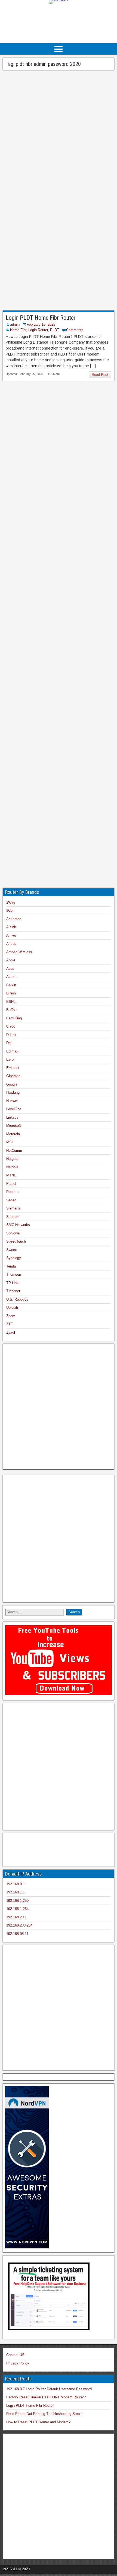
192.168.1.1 (16, 1892)
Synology (14, 1258)
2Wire (11, 902)
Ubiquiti (12, 1308)
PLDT (55, 330)
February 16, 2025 (41, 324)
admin (15, 324)
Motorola (13, 1134)
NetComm (14, 1151)
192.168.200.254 (19, 1925)
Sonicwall (14, 1233)
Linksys (12, 1117)
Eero (10, 1059)
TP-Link (12, 1283)
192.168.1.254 (17, 1909)
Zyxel (11, 1332)
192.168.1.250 (17, 1901)
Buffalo (12, 1010)
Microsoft (14, 1126)
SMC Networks (18, 1225)
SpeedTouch (16, 1241)
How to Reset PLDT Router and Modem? (38, 2422)
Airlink (11, 927)
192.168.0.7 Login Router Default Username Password (49, 2389)
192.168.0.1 (16, 1884)
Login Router (38, 330)
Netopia (12, 1167)
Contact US (15, 2355)
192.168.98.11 (17, 1934)
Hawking (13, 1092)
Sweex (12, 1250)
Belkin (11, 985)
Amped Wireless (19, 952)
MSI (10, 1142)
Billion (11, 993)
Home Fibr (18, 330)
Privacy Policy (18, 2363)
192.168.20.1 (16, 1917)
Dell (9, 1043)
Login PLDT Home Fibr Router (41, 318)
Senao (11, 1200)
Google (12, 1084)
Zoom (11, 1316)
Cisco (11, 1026)
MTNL (11, 1175)
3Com (11, 911)
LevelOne (14, 1109)
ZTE (10, 1324)
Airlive (11, 935)
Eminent (13, 1068)
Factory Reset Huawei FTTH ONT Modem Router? (46, 2397)
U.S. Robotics (17, 1299)
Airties (11, 944)
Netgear (12, 1159)
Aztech (12, 977)
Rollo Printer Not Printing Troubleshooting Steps (44, 2414)
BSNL (11, 1002)
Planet (11, 1184)
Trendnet (13, 1291)
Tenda (11, 1266)
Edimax (12, 1051)
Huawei (12, 1101)
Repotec (13, 1192)
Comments (75, 330)
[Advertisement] (59, 27)
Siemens (13, 1208)
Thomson (14, 1274)
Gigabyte (13, 1076)
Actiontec (14, 919)
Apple (11, 960)
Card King (14, 1018)
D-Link (11, 1035)
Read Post (100, 375)
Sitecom (13, 1217)
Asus (10, 969)
